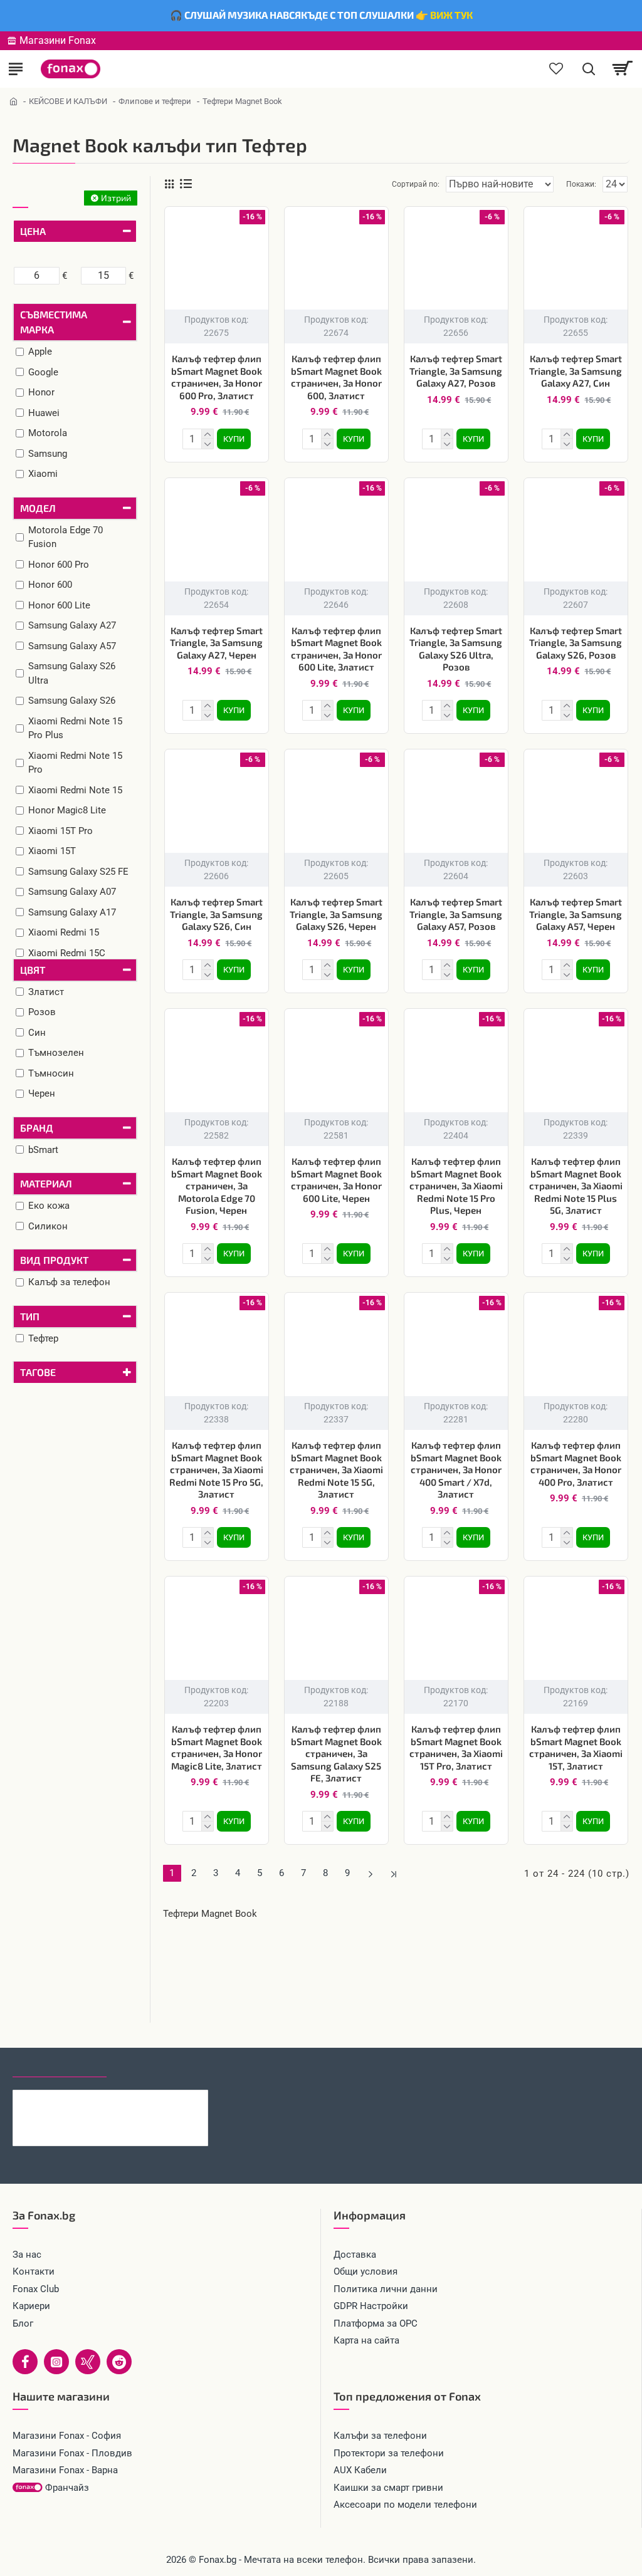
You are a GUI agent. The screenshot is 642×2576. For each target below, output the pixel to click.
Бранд (37, 1128)
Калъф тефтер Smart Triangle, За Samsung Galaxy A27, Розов (456, 371)
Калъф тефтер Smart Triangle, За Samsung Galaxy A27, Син (576, 371)
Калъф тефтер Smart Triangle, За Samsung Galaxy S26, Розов (576, 643)
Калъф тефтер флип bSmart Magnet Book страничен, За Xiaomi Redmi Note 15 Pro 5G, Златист (216, 1469)
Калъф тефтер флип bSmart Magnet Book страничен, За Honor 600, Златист (336, 377)
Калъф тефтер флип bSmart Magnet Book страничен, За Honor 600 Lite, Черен (336, 1180)
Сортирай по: (416, 184)
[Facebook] (25, 2362)
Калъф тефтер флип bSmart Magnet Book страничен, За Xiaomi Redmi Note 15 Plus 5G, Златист (576, 1186)
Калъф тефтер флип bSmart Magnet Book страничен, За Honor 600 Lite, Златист (336, 649)
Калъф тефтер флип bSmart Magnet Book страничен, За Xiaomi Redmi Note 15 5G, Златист (336, 1469)
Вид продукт (54, 1260)
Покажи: (581, 184)
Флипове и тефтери (155, 101)
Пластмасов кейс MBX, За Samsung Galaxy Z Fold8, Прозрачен (136, 2100)
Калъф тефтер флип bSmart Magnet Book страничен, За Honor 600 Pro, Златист (217, 377)
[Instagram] (56, 2362)
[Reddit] (119, 2362)
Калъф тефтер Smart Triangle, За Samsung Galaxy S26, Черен (336, 914)
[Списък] (186, 184)
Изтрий (116, 198)
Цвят (33, 970)
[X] (88, 2362)
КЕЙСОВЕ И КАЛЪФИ (68, 101)
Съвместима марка (54, 322)
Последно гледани (60, 2066)
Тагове (38, 1372)
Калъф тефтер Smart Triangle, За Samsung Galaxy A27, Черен (216, 643)
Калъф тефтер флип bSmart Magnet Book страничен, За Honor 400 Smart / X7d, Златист (456, 1469)
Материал (46, 1183)
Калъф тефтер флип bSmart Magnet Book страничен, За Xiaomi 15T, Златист (576, 1747)
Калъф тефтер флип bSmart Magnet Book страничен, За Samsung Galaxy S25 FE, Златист (336, 1753)
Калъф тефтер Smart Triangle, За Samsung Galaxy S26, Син (216, 914)
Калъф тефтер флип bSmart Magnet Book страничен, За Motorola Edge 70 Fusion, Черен (217, 1186)
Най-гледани (152, 2066)
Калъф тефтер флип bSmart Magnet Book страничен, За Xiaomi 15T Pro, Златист (456, 1747)
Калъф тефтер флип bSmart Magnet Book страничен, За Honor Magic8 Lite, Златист (217, 1747)
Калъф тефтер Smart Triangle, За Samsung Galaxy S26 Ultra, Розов (456, 649)
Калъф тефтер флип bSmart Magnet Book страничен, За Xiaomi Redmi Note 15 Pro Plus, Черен (456, 1186)
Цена (33, 231)
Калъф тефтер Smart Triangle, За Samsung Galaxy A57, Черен (576, 914)
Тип (30, 1316)
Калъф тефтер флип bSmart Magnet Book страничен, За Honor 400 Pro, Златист (576, 1463)
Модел (38, 508)
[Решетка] (169, 184)
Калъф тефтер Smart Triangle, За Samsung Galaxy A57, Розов (456, 914)
